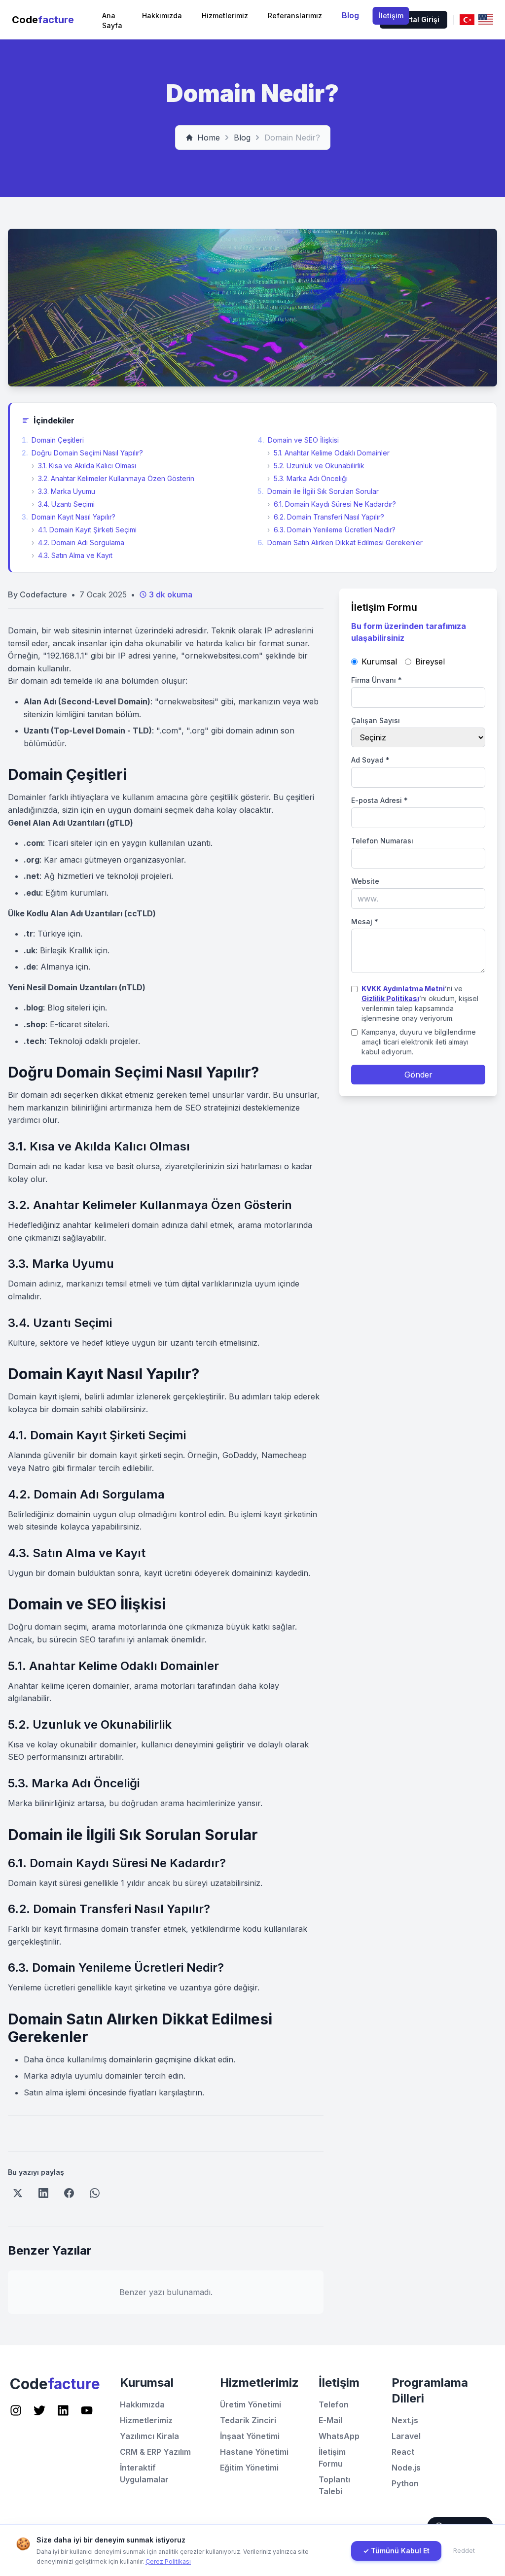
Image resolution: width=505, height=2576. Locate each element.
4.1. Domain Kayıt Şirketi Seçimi (84, 530)
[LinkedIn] (43, 2193)
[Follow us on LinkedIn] (63, 2410)
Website (365, 881)
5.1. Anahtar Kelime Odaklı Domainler (328, 453)
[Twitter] (18, 2193)
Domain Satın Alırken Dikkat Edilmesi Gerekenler (340, 542)
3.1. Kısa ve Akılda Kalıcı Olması (84, 466)
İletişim (391, 16)
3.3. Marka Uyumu (63, 491)
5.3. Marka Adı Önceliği (307, 478)
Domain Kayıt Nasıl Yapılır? (69, 517)
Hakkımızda (162, 16)
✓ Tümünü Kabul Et (396, 2551)
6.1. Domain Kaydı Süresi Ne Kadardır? (332, 504)
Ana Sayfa (112, 20)
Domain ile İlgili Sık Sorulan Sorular (318, 491)
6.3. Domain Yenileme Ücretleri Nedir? (331, 530)
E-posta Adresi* (379, 800)
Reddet (464, 2551)
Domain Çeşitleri (53, 440)
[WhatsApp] (95, 2193)
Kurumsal (379, 661)
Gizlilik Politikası (390, 998)
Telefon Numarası (382, 841)
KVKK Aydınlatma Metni (403, 989)
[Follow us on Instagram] (16, 2410)
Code (43, 20)
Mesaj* (365, 922)
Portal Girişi (419, 19)
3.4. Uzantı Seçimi (63, 504)
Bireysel (430, 661)
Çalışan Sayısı (376, 720)
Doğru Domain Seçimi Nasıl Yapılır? (82, 453)
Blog (350, 15)
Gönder (418, 1075)
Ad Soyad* (370, 760)
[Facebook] (69, 2193)
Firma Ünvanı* (377, 680)
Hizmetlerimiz (225, 16)
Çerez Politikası (168, 2561)
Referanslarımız (295, 16)
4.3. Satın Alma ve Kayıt (72, 555)
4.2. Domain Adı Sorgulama (78, 542)
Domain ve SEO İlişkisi (298, 440)
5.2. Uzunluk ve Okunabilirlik (316, 466)
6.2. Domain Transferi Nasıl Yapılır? (326, 517)
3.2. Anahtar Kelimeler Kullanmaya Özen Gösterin (113, 478)
